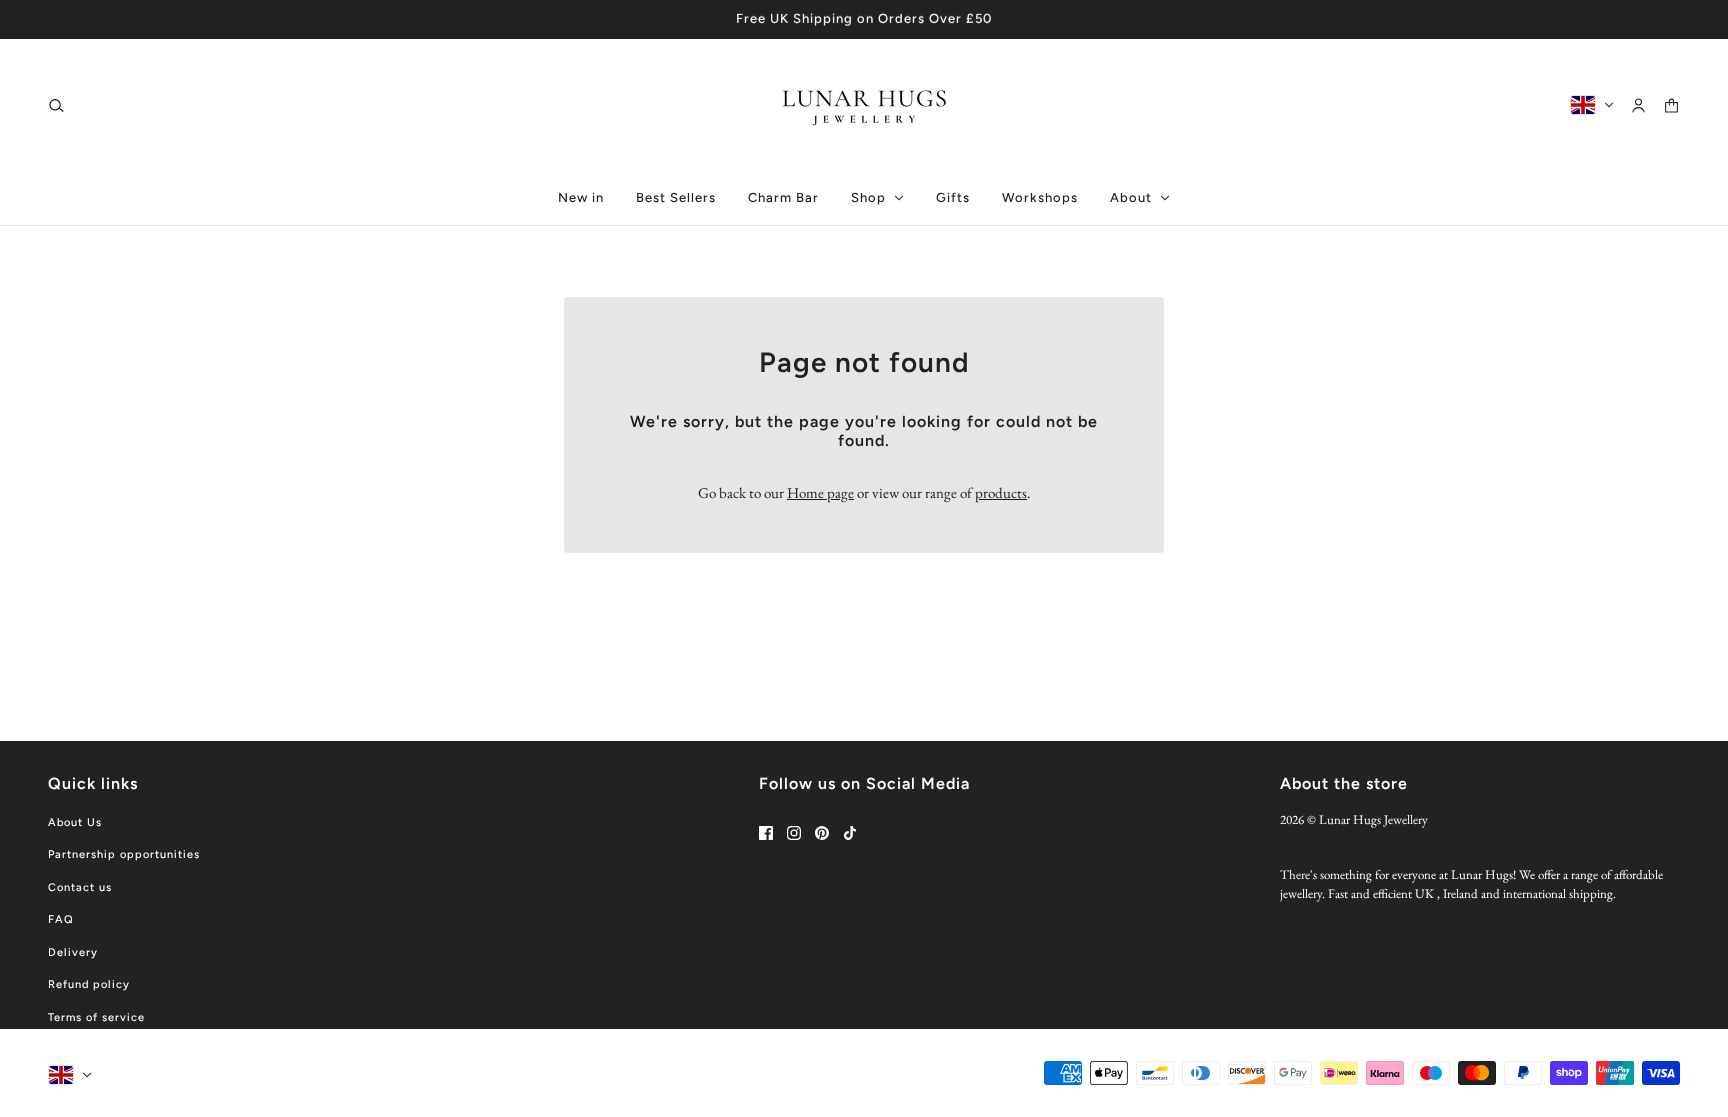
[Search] (56, 104)
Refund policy (89, 984)
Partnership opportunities (124, 854)
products (1001, 492)
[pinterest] (822, 833)
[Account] (1638, 104)
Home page (820, 492)
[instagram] (794, 833)
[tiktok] (850, 833)
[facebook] (766, 833)
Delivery (73, 952)
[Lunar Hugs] (864, 105)
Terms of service (96, 1017)
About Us (75, 822)
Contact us (80, 887)
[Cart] (1671, 104)
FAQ (61, 919)
